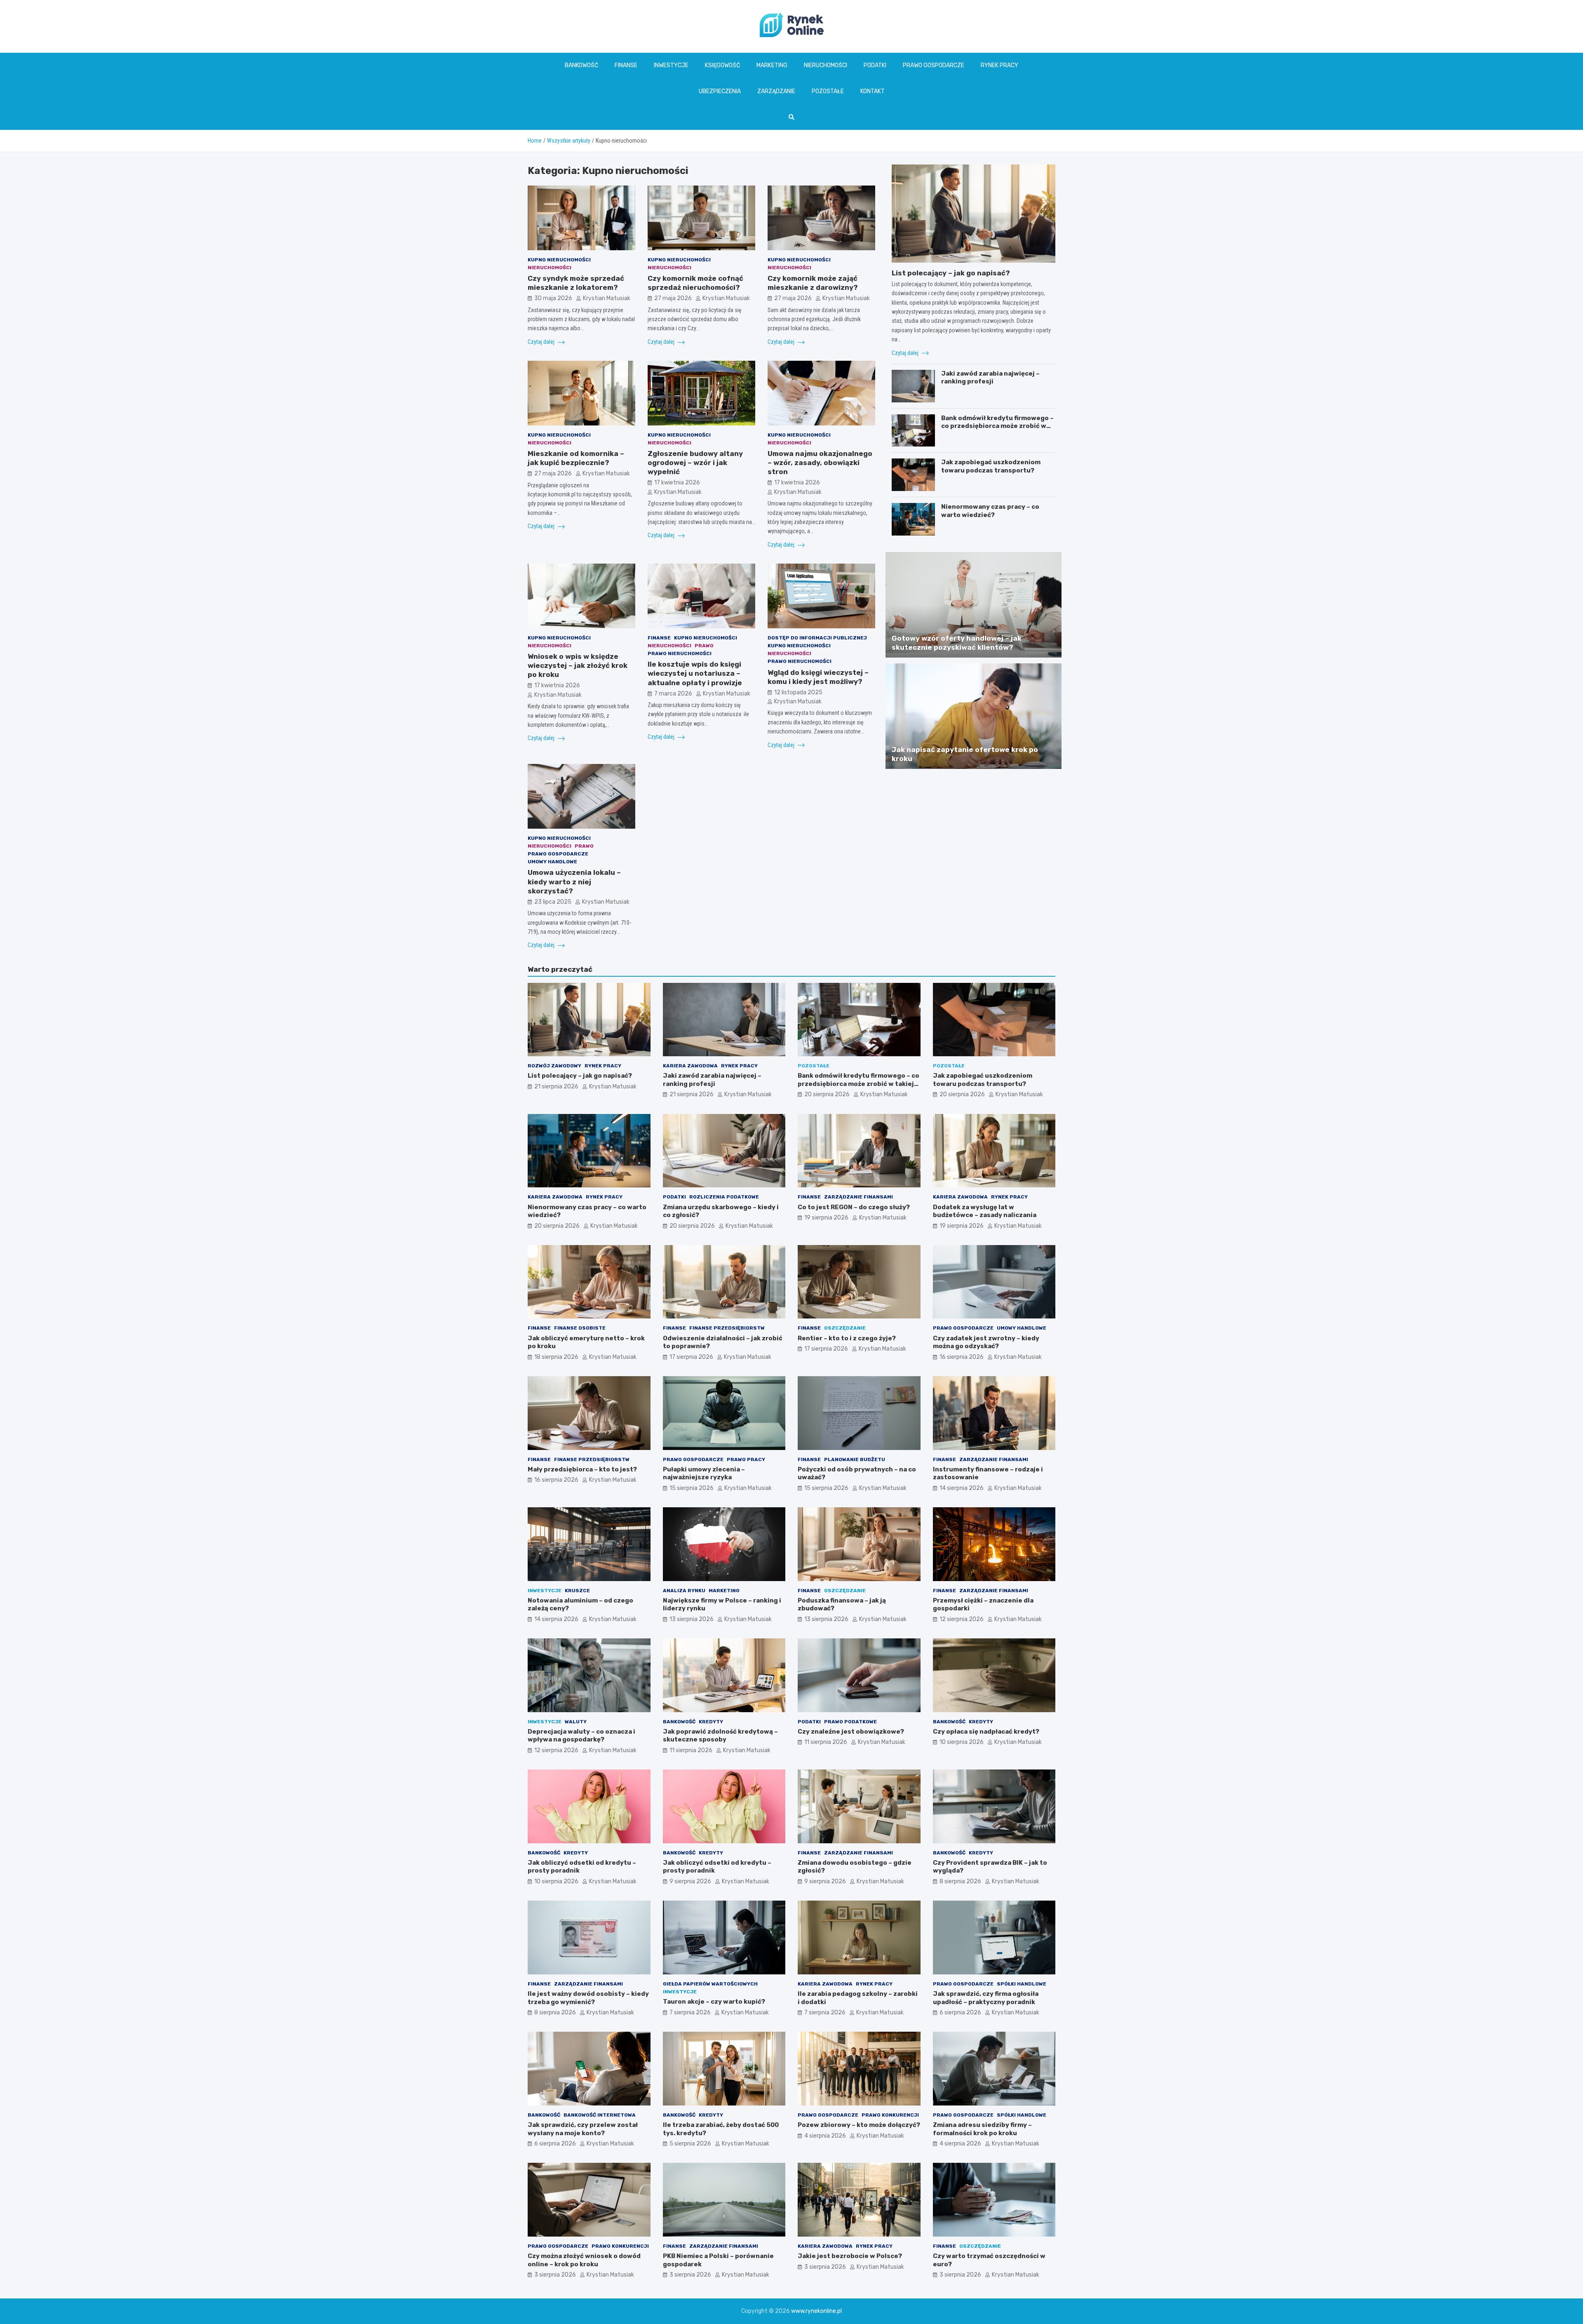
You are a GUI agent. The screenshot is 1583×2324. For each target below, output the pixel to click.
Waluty (576, 1722)
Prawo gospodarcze (934, 65)
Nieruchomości (826, 65)
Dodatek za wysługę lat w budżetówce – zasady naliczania (985, 1211)
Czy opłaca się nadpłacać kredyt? (986, 1732)
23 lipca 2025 (553, 902)
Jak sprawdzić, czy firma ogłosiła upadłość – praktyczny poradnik (986, 1998)
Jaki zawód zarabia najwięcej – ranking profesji (990, 378)
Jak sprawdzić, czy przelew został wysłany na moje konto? (583, 2129)
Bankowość (581, 65)
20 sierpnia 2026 (827, 1094)
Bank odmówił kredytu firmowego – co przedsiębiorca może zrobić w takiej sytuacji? (997, 426)
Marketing (772, 65)
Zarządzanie (776, 91)
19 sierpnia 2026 (826, 1218)
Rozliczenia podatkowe (724, 1197)
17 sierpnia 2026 (691, 1357)
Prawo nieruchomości (680, 653)
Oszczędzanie (845, 1328)
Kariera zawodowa (690, 1066)
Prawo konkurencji (890, 2115)
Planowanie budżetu (855, 1459)
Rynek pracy (999, 65)
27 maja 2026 (673, 298)
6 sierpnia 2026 (960, 2013)
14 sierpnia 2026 (962, 1488)
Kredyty (711, 1722)
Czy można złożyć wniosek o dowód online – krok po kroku (584, 2260)
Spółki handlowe (1022, 1984)
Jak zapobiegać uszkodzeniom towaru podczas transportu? (991, 466)
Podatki (875, 65)
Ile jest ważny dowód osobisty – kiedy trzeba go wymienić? (588, 1998)
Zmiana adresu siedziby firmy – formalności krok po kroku (982, 2129)
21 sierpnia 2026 (556, 1087)
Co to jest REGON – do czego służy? (854, 1207)
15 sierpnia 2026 (692, 1488)
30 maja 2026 (553, 298)
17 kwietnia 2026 (677, 483)
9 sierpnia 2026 (690, 1881)
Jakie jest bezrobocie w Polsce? (850, 2256)
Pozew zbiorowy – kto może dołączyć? (859, 2125)
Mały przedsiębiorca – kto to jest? (582, 1469)
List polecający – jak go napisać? (951, 273)
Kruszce (577, 1591)
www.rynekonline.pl (816, 2311)
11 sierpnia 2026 (691, 1750)
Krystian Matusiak (607, 298)
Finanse (626, 65)
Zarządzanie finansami (858, 1197)
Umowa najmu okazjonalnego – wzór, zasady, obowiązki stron (820, 463)
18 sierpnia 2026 (556, 1357)
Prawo (704, 646)
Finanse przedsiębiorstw (727, 1328)
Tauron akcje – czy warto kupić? (714, 2002)
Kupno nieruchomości (559, 260)
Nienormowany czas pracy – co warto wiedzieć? (990, 511)
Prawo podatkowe (850, 1722)
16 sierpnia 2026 (962, 1357)
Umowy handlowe (552, 862)
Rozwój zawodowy (554, 1066)
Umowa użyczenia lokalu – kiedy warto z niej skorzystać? (574, 881)
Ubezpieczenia (720, 91)
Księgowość (722, 65)
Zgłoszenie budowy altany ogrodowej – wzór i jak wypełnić (695, 463)
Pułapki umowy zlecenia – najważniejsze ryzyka (704, 1473)
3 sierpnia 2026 (555, 2275)
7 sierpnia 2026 (690, 2013)
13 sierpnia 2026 (692, 1619)
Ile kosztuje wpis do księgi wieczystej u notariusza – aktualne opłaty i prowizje (695, 673)
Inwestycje (671, 65)
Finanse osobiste (580, 1328)
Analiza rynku (684, 1591)
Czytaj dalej (542, 342)
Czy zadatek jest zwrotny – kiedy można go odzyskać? (986, 1342)
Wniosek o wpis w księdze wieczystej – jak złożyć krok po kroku (578, 665)
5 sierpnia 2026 (690, 2144)
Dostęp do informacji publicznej (817, 638)
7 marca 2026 (673, 694)
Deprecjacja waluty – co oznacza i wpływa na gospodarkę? (581, 1736)
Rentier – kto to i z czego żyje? (847, 1338)
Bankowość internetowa (600, 2115)
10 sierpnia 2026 (962, 1742)
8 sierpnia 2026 (960, 1881)
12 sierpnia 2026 (962, 1619)
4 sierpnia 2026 (825, 2136)
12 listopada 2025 (798, 692)
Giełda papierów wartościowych (710, 1984)
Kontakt (873, 91)
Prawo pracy (746, 1459)
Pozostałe (828, 91)
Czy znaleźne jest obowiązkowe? (851, 1732)
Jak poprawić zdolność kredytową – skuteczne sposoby (720, 1736)
